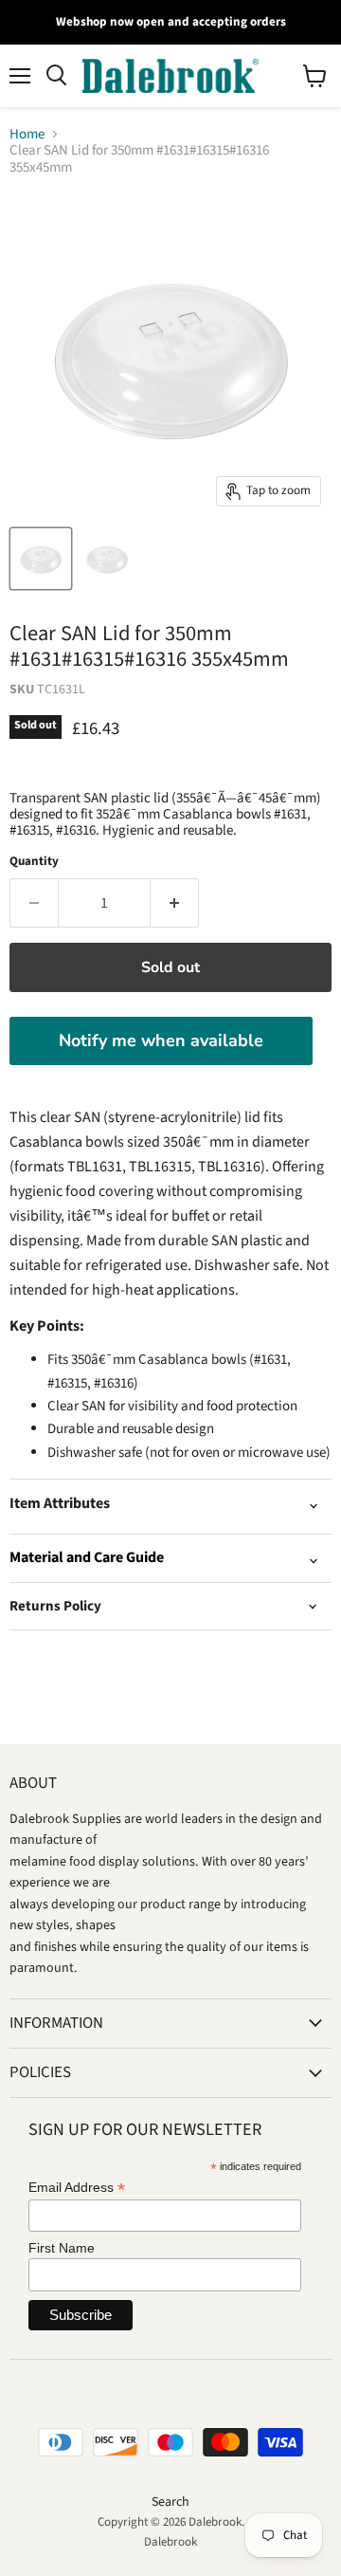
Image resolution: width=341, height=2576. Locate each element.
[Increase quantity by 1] (175, 903)
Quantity (34, 862)
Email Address (77, 2188)
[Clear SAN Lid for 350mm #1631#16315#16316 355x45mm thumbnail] (41, 559)
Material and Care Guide (87, 1557)
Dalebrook (170, 2542)
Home (27, 134)
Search (170, 2502)
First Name (62, 2248)
